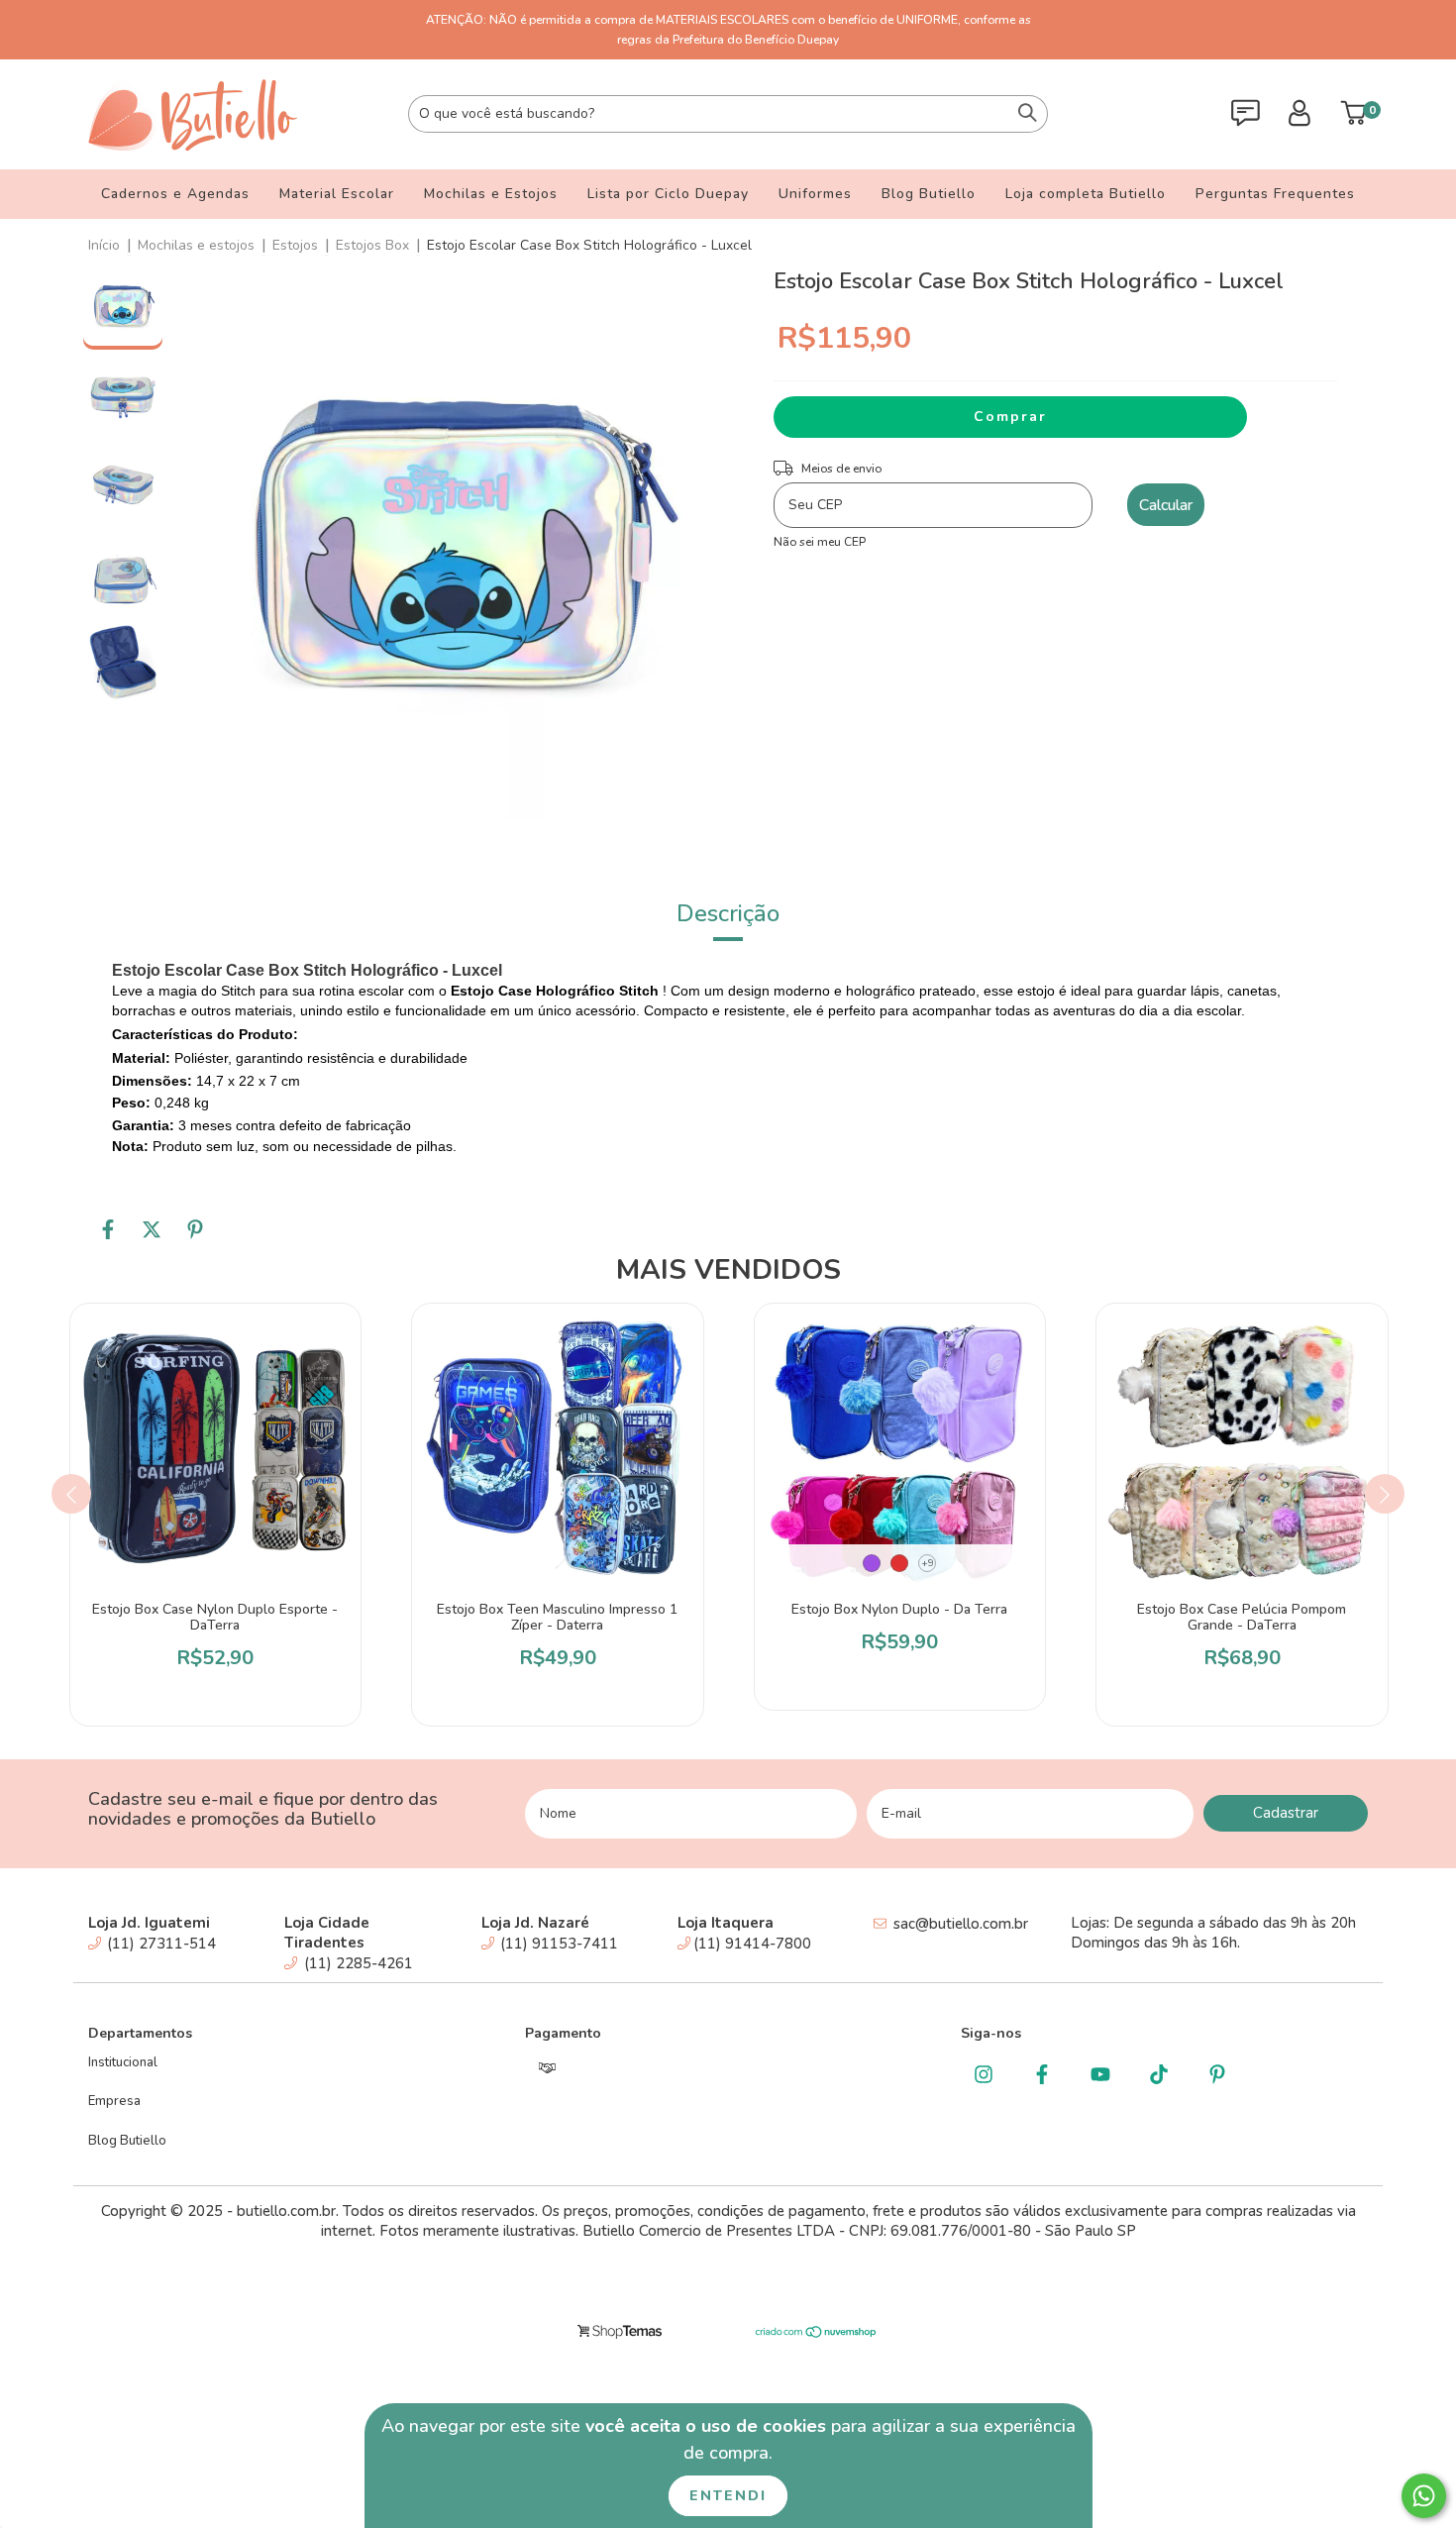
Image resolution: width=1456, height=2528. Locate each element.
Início (104, 245)
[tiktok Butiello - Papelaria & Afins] (1158, 2076)
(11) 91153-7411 (557, 1944)
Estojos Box (372, 245)
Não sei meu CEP (820, 542)
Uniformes (815, 194)
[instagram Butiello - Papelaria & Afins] (983, 2076)
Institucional (123, 2062)
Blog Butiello (929, 194)
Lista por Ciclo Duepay (668, 194)
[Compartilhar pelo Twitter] (154, 1237)
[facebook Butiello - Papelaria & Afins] (1041, 2076)
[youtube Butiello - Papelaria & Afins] (1100, 2076)
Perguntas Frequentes (1275, 194)
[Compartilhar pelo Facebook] (110, 1237)
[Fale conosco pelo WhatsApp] (1424, 2496)
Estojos (295, 245)
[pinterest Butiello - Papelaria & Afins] (1217, 2076)
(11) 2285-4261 (357, 1963)
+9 (928, 1563)
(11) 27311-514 (159, 1944)
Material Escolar (337, 194)
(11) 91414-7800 (752, 1944)
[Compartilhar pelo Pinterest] (195, 1237)
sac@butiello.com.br (961, 1924)
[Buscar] (1028, 114)
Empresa (114, 2101)
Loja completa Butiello (1086, 194)
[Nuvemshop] (817, 2335)
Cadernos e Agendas (175, 194)
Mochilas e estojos (196, 245)
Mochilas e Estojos (491, 194)
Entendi (728, 2496)
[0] (1353, 119)
